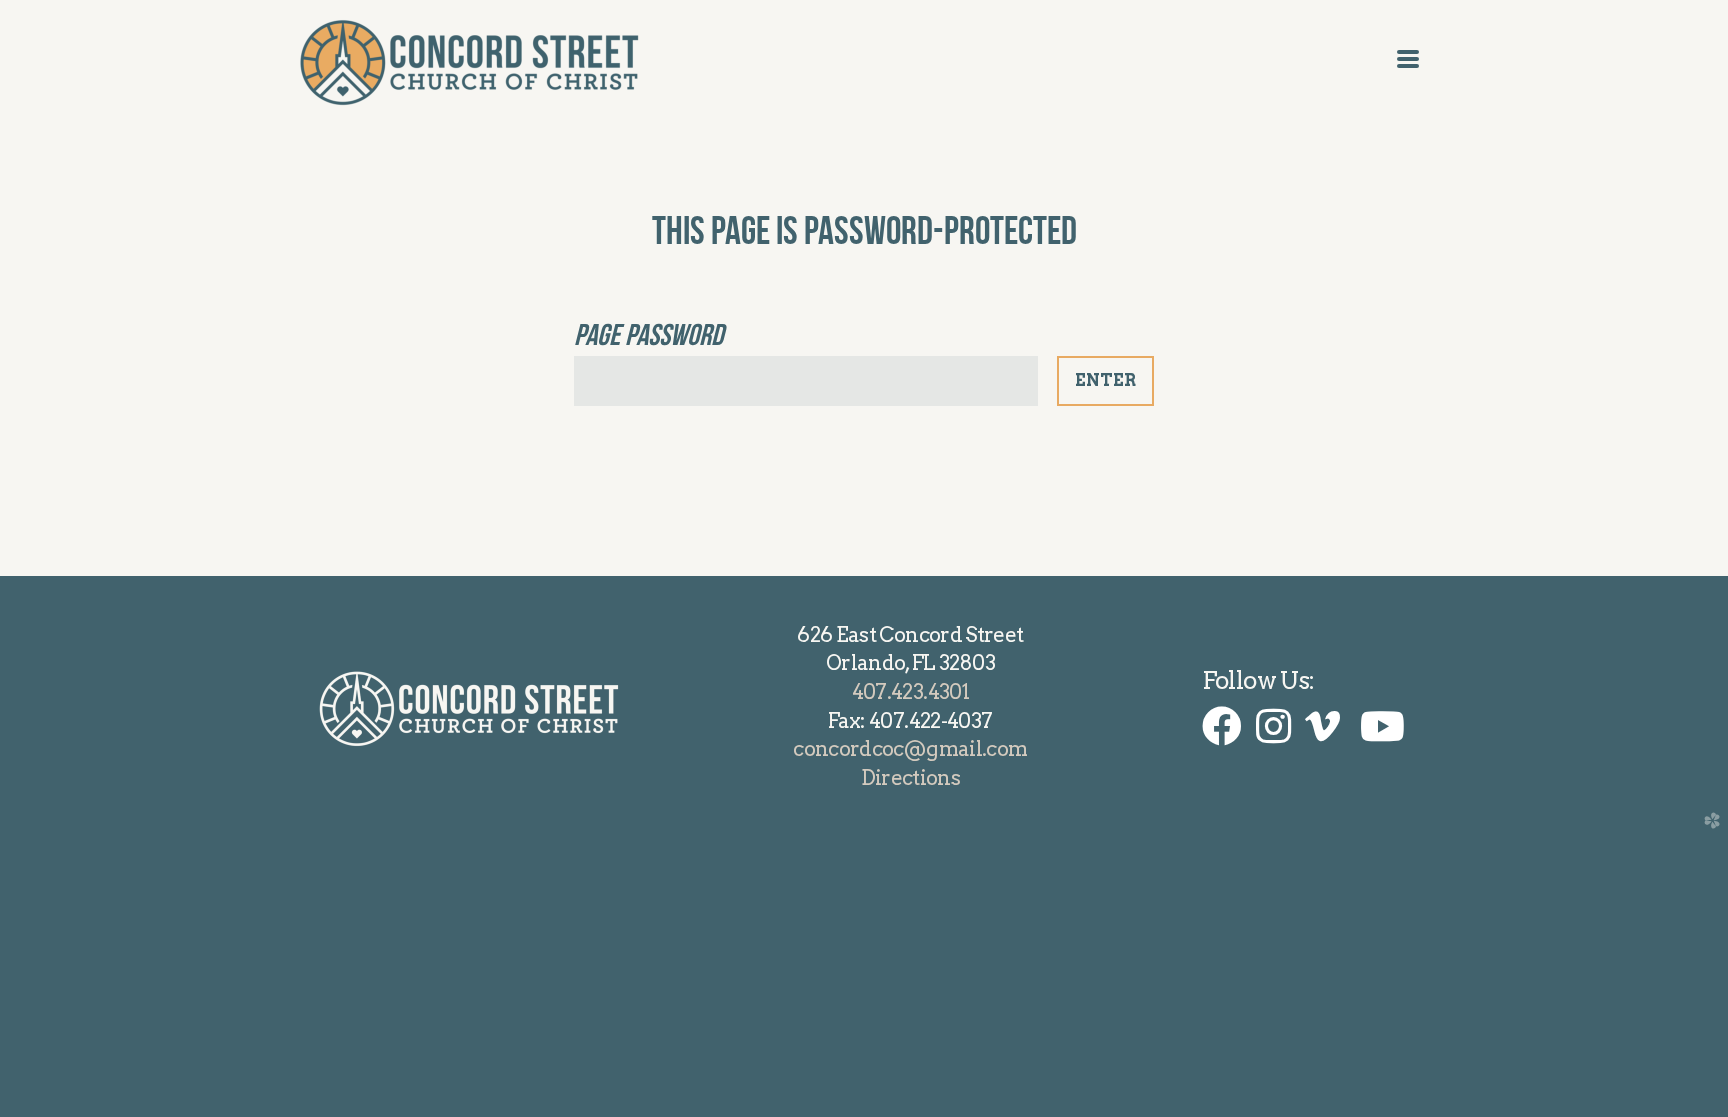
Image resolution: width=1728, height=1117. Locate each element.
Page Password (648, 334)
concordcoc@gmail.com (910, 748)
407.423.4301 (910, 691)
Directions (911, 777)
